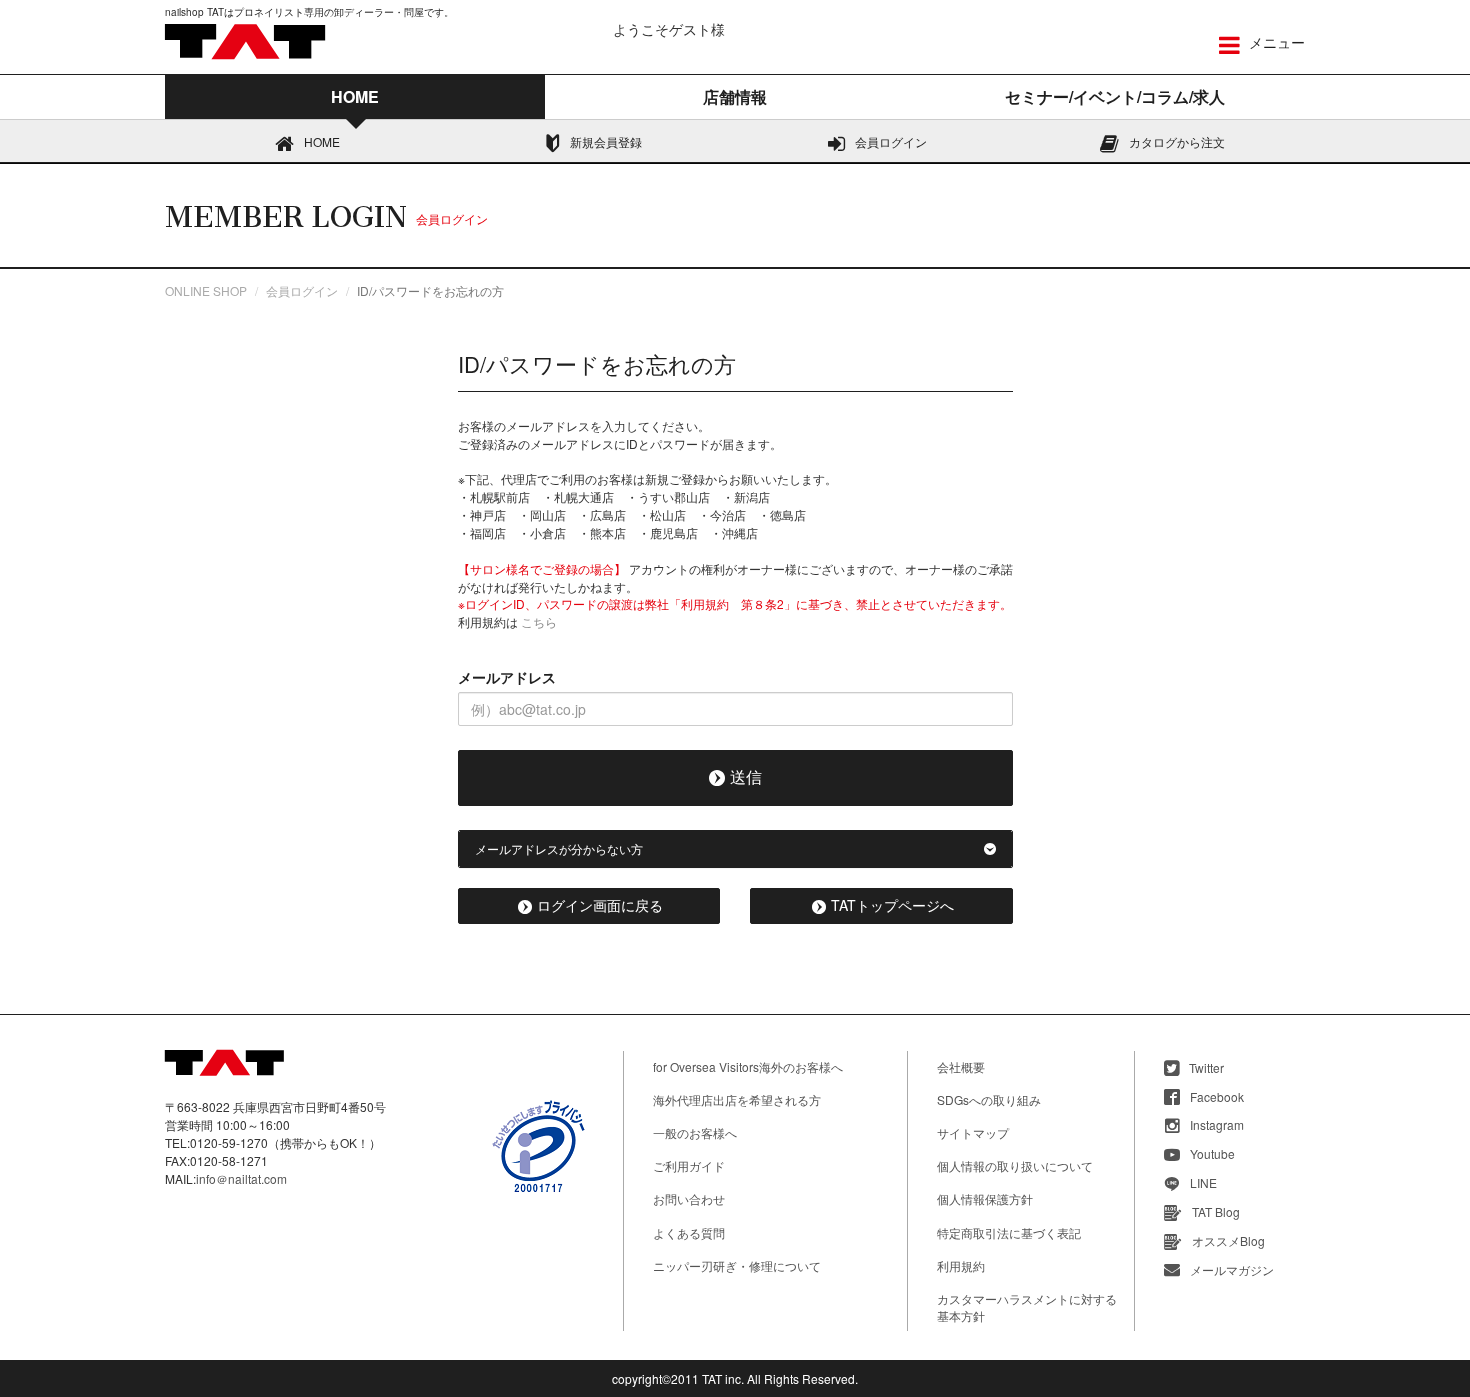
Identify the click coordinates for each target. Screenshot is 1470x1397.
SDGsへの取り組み (989, 1099)
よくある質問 (689, 1232)
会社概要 (961, 1066)
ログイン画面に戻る (600, 905)
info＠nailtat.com (241, 1178)
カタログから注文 (1177, 141)
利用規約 (961, 1265)
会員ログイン (891, 141)
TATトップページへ (892, 905)
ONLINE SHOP (206, 290)
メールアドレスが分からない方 (559, 848)
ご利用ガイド (689, 1165)
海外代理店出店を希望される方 (737, 1099)
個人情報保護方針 (985, 1198)
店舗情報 (735, 96)
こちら (539, 621)
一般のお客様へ (695, 1132)
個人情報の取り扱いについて (1015, 1165)
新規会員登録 (606, 141)
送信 (746, 776)
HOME (322, 141)
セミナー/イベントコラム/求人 (1115, 96)
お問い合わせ (689, 1198)
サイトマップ (973, 1132)
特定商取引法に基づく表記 (1009, 1232)
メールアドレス (507, 677)
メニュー (1275, 42)
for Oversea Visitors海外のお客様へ (748, 1066)
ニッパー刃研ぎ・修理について (737, 1265)
